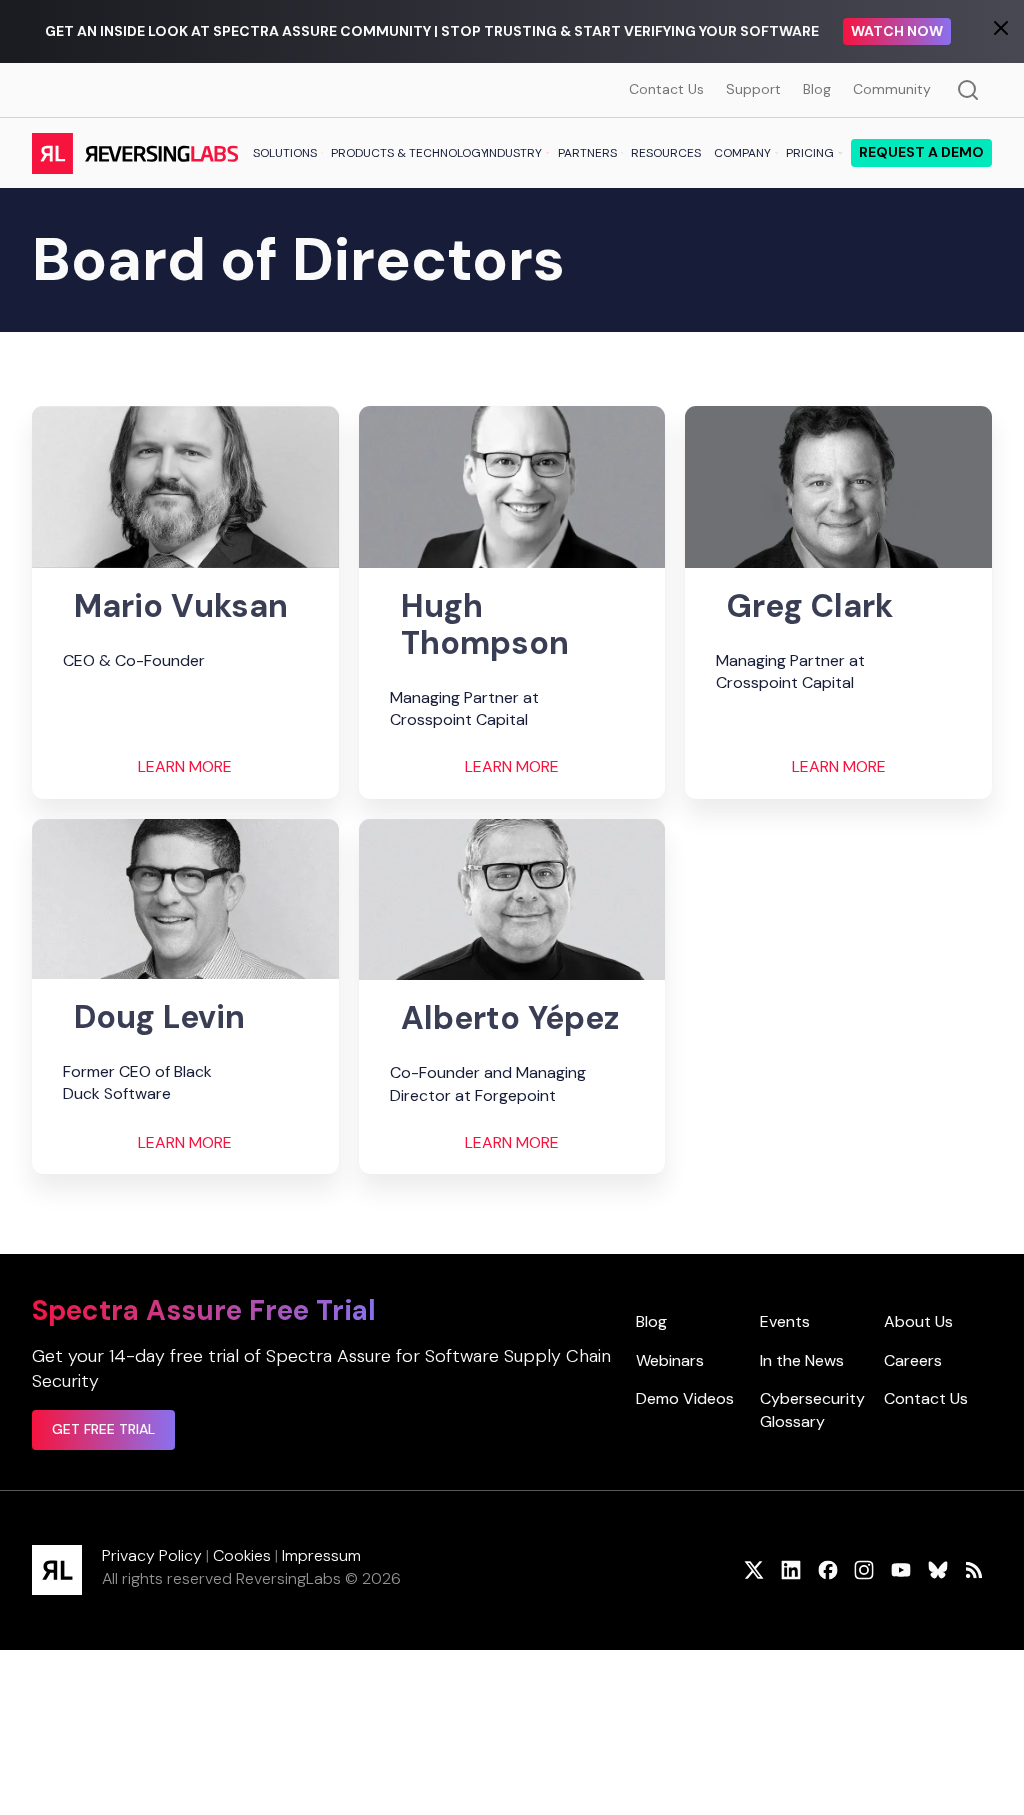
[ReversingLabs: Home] (134, 153)
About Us (918, 1321)
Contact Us (666, 89)
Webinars (670, 1360)
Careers (913, 1360)
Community (892, 89)
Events (785, 1321)
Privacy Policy (152, 1555)
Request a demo (921, 152)
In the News (802, 1360)
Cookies (242, 1555)
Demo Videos (685, 1398)
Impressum (321, 1555)
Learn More (185, 767)
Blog (817, 89)
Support (753, 89)
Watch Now (897, 31)
